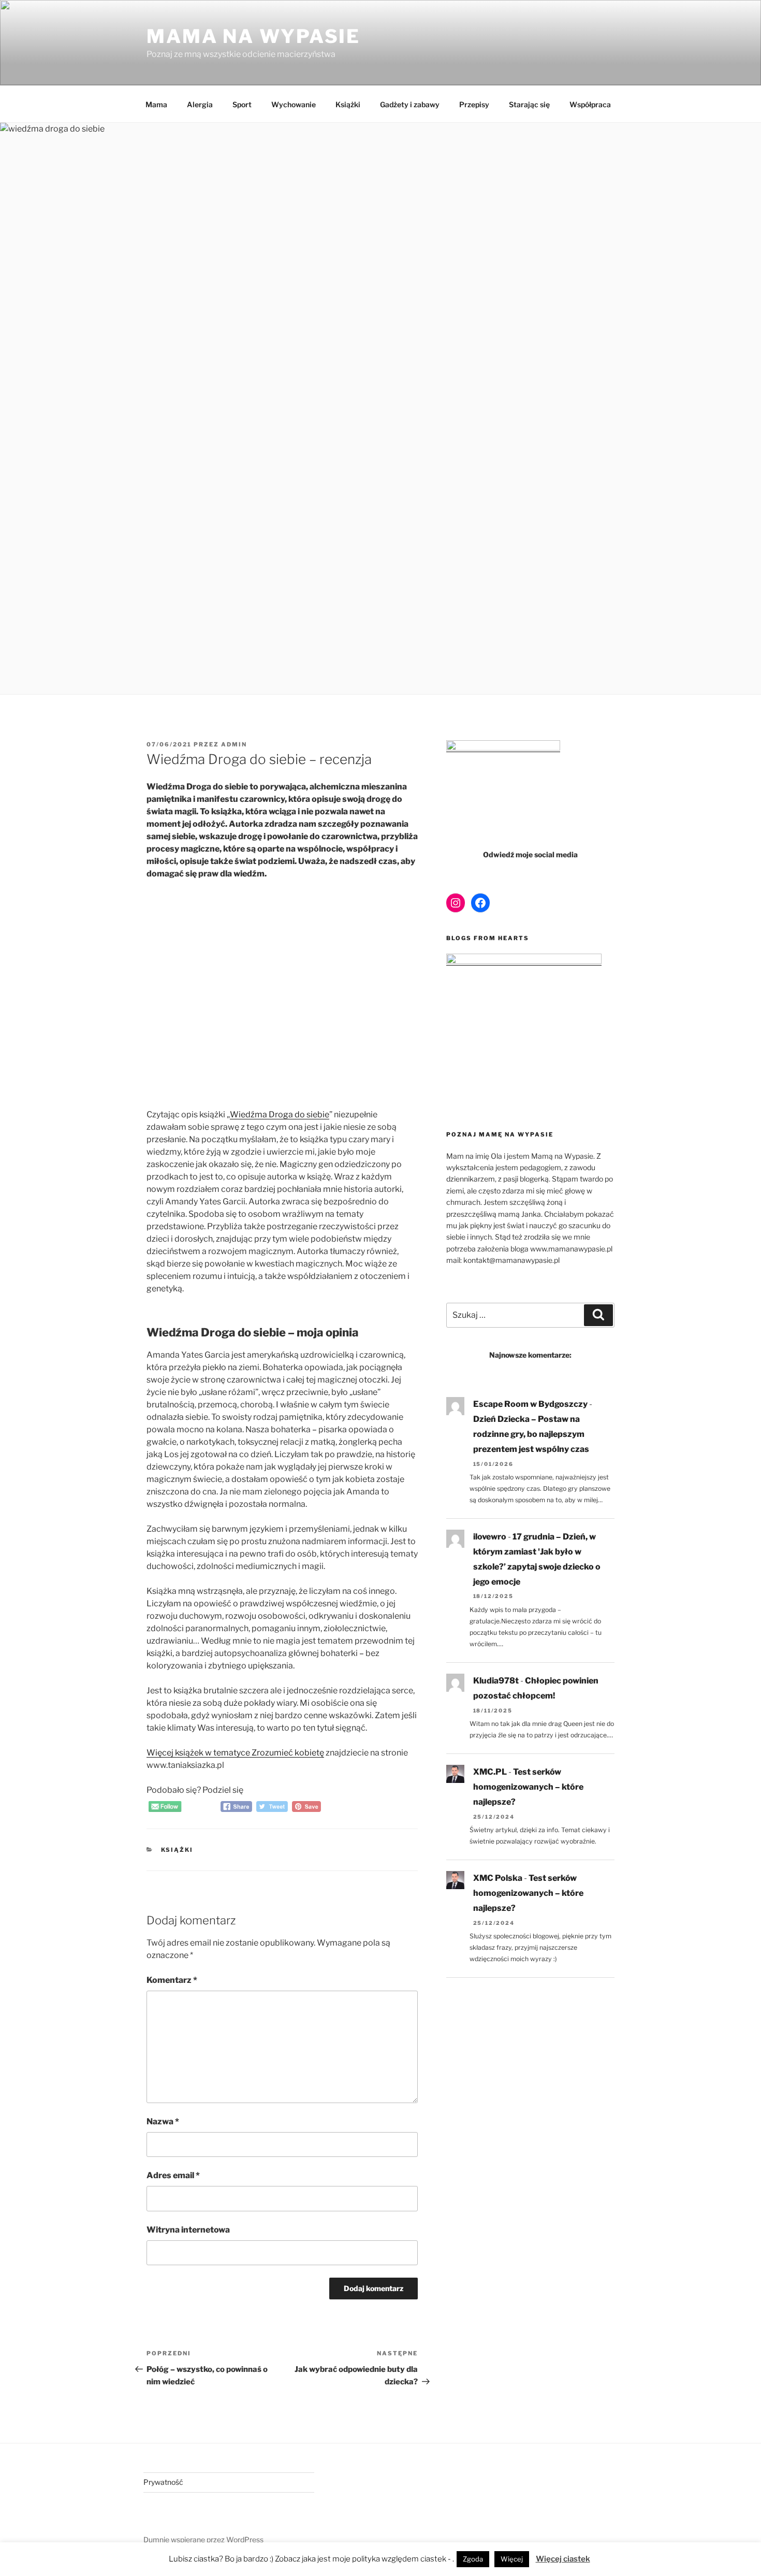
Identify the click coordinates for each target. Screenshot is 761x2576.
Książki (348, 104)
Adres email (173, 2175)
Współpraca (590, 104)
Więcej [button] (512, 2559)
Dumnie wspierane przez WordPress (203, 2539)
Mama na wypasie (253, 36)
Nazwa (163, 2121)
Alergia (200, 104)
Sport (242, 104)
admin (234, 744)
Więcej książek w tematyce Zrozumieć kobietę (235, 1753)
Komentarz (172, 1980)
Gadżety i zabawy (410, 104)
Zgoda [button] (473, 2559)
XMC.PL (490, 1772)
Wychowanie (294, 104)
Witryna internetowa (188, 2230)
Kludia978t (496, 1681)
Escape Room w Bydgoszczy (530, 1404)
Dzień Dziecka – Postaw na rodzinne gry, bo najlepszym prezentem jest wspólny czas (531, 1434)
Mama (156, 104)
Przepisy (474, 104)
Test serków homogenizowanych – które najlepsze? (528, 1787)
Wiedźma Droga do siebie (280, 1114)
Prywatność (163, 2482)
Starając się (529, 104)
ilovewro (490, 1537)
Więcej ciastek (563, 2559)
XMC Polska (498, 1878)
